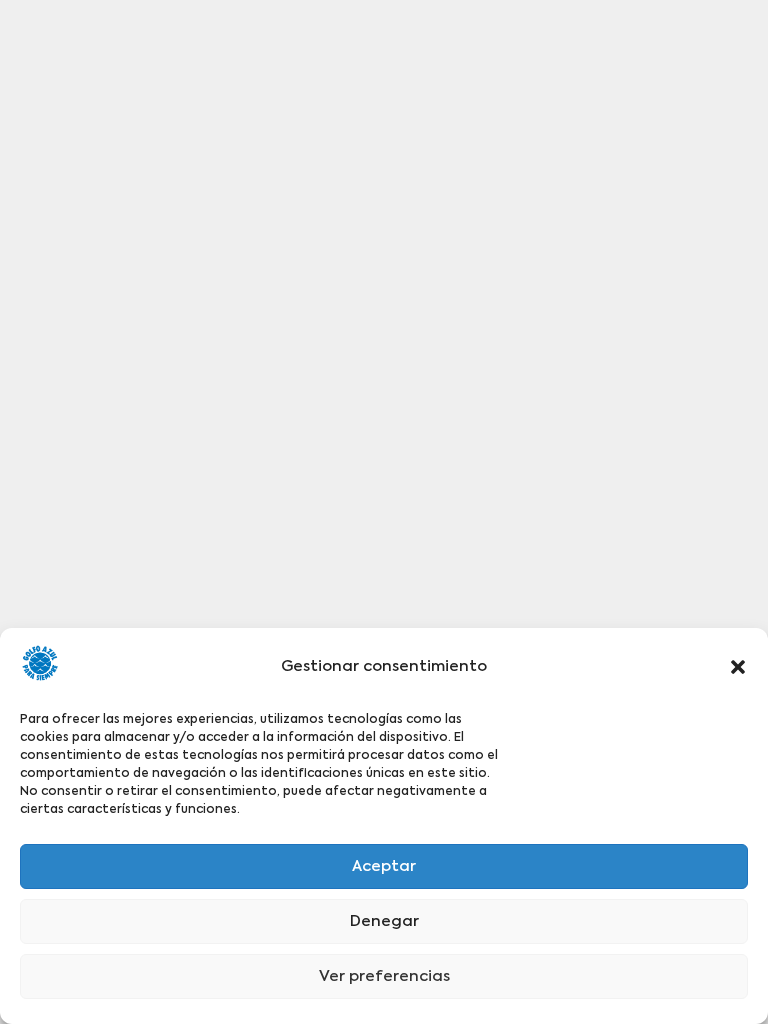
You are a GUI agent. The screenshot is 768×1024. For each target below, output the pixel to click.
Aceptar (384, 866)
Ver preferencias (384, 976)
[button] (738, 667)
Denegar (384, 921)
